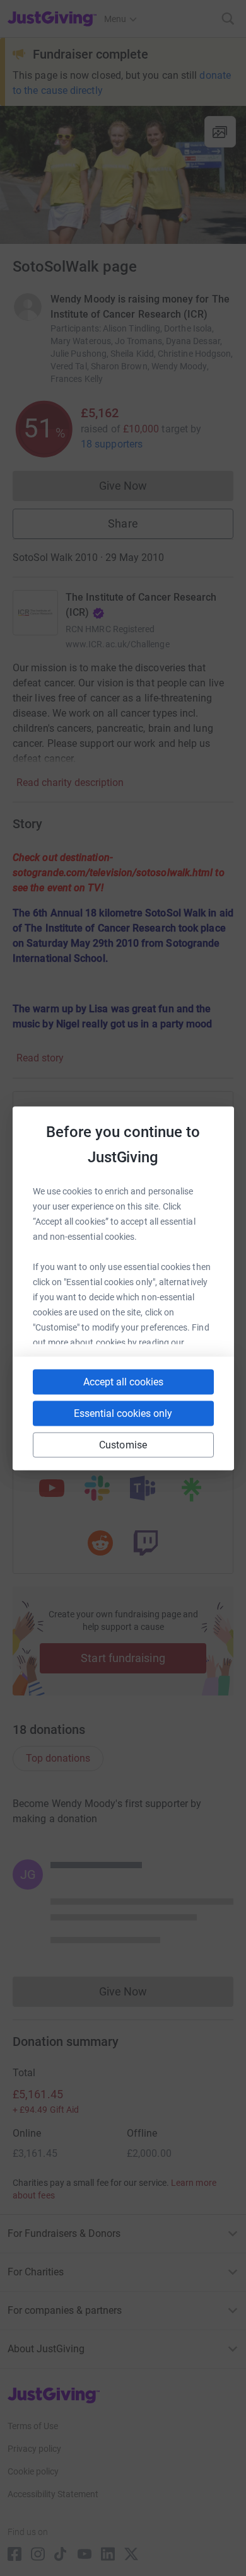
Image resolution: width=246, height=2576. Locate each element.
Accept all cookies (123, 1381)
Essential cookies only (123, 1413)
